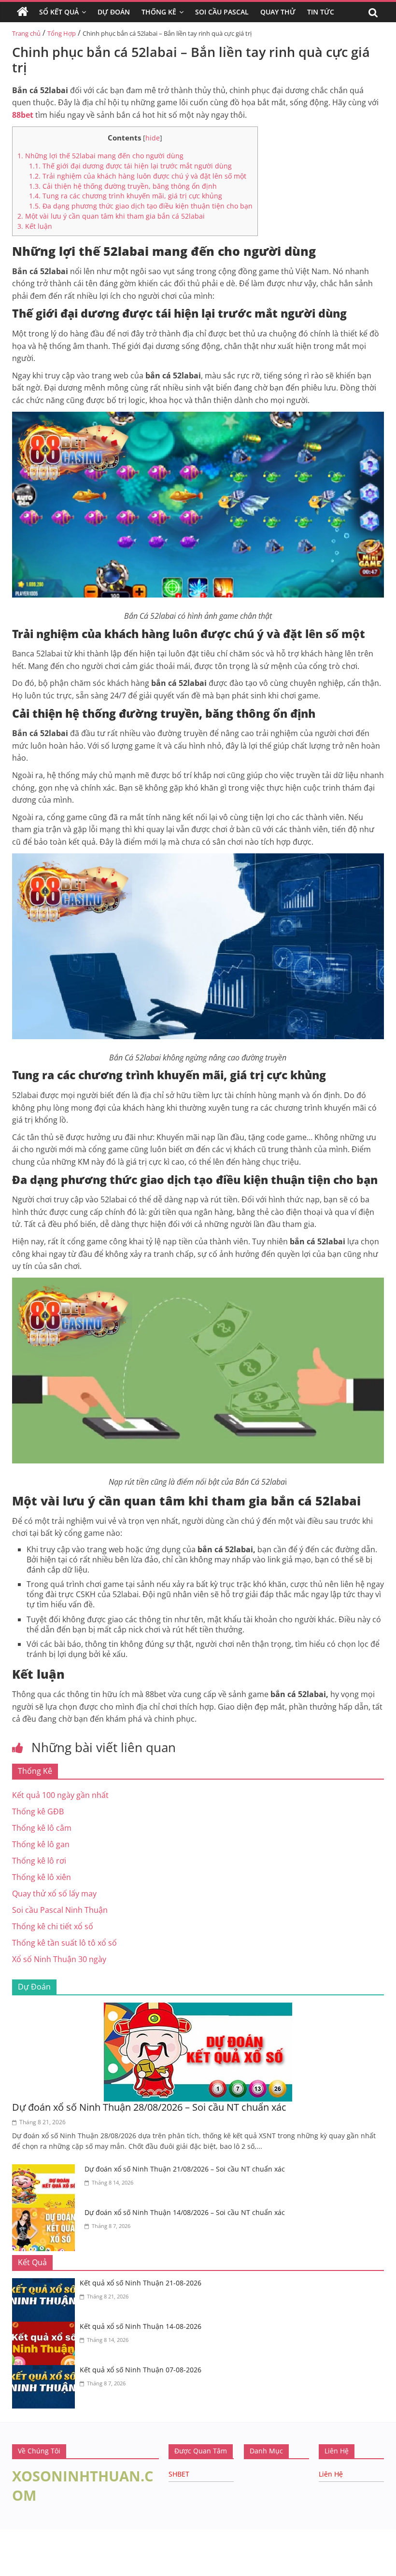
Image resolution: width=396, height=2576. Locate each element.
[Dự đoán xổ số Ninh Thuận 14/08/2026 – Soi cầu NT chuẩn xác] (46, 2214)
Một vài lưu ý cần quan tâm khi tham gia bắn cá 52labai (111, 216)
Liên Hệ (331, 2474)
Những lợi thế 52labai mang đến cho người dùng (100, 156)
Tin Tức (321, 12)
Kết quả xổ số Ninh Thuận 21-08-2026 (141, 2283)
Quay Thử (278, 12)
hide (153, 138)
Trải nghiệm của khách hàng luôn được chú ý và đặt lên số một (138, 176)
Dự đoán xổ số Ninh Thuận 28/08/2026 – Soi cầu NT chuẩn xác (149, 2107)
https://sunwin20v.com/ (47, 2570)
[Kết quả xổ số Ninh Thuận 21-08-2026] (46, 2284)
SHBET (179, 2474)
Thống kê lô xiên (42, 1877)
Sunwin (13, 2545)
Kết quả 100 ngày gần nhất (60, 1795)
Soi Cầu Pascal (222, 12)
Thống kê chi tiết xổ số (53, 1926)
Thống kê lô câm (42, 1828)
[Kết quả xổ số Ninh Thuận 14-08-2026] (46, 2327)
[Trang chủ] (23, 12)
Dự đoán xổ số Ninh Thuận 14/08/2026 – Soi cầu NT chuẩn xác (185, 2212)
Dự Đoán (114, 12)
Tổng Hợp (62, 33)
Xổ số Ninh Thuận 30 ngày (59, 1959)
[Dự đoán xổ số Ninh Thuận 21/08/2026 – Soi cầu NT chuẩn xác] (46, 2170)
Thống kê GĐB (38, 1811)
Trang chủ (26, 33)
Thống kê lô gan (41, 1844)
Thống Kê (159, 12)
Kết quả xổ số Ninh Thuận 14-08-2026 (141, 2326)
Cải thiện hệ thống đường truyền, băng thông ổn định (124, 186)
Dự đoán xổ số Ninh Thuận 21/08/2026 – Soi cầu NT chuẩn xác (185, 2169)
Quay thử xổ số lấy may (54, 1894)
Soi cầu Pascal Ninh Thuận (60, 1910)
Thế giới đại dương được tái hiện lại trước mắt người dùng (131, 166)
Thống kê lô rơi (39, 1861)
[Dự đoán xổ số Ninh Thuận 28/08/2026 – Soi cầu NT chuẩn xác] (198, 2008)
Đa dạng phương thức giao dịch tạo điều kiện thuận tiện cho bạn (141, 206)
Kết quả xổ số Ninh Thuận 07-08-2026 (141, 2370)
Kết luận (35, 226)
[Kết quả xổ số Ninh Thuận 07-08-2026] (46, 2371)
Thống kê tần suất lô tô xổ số (64, 1943)
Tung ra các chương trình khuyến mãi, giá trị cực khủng (126, 196)
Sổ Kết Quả (59, 12)
